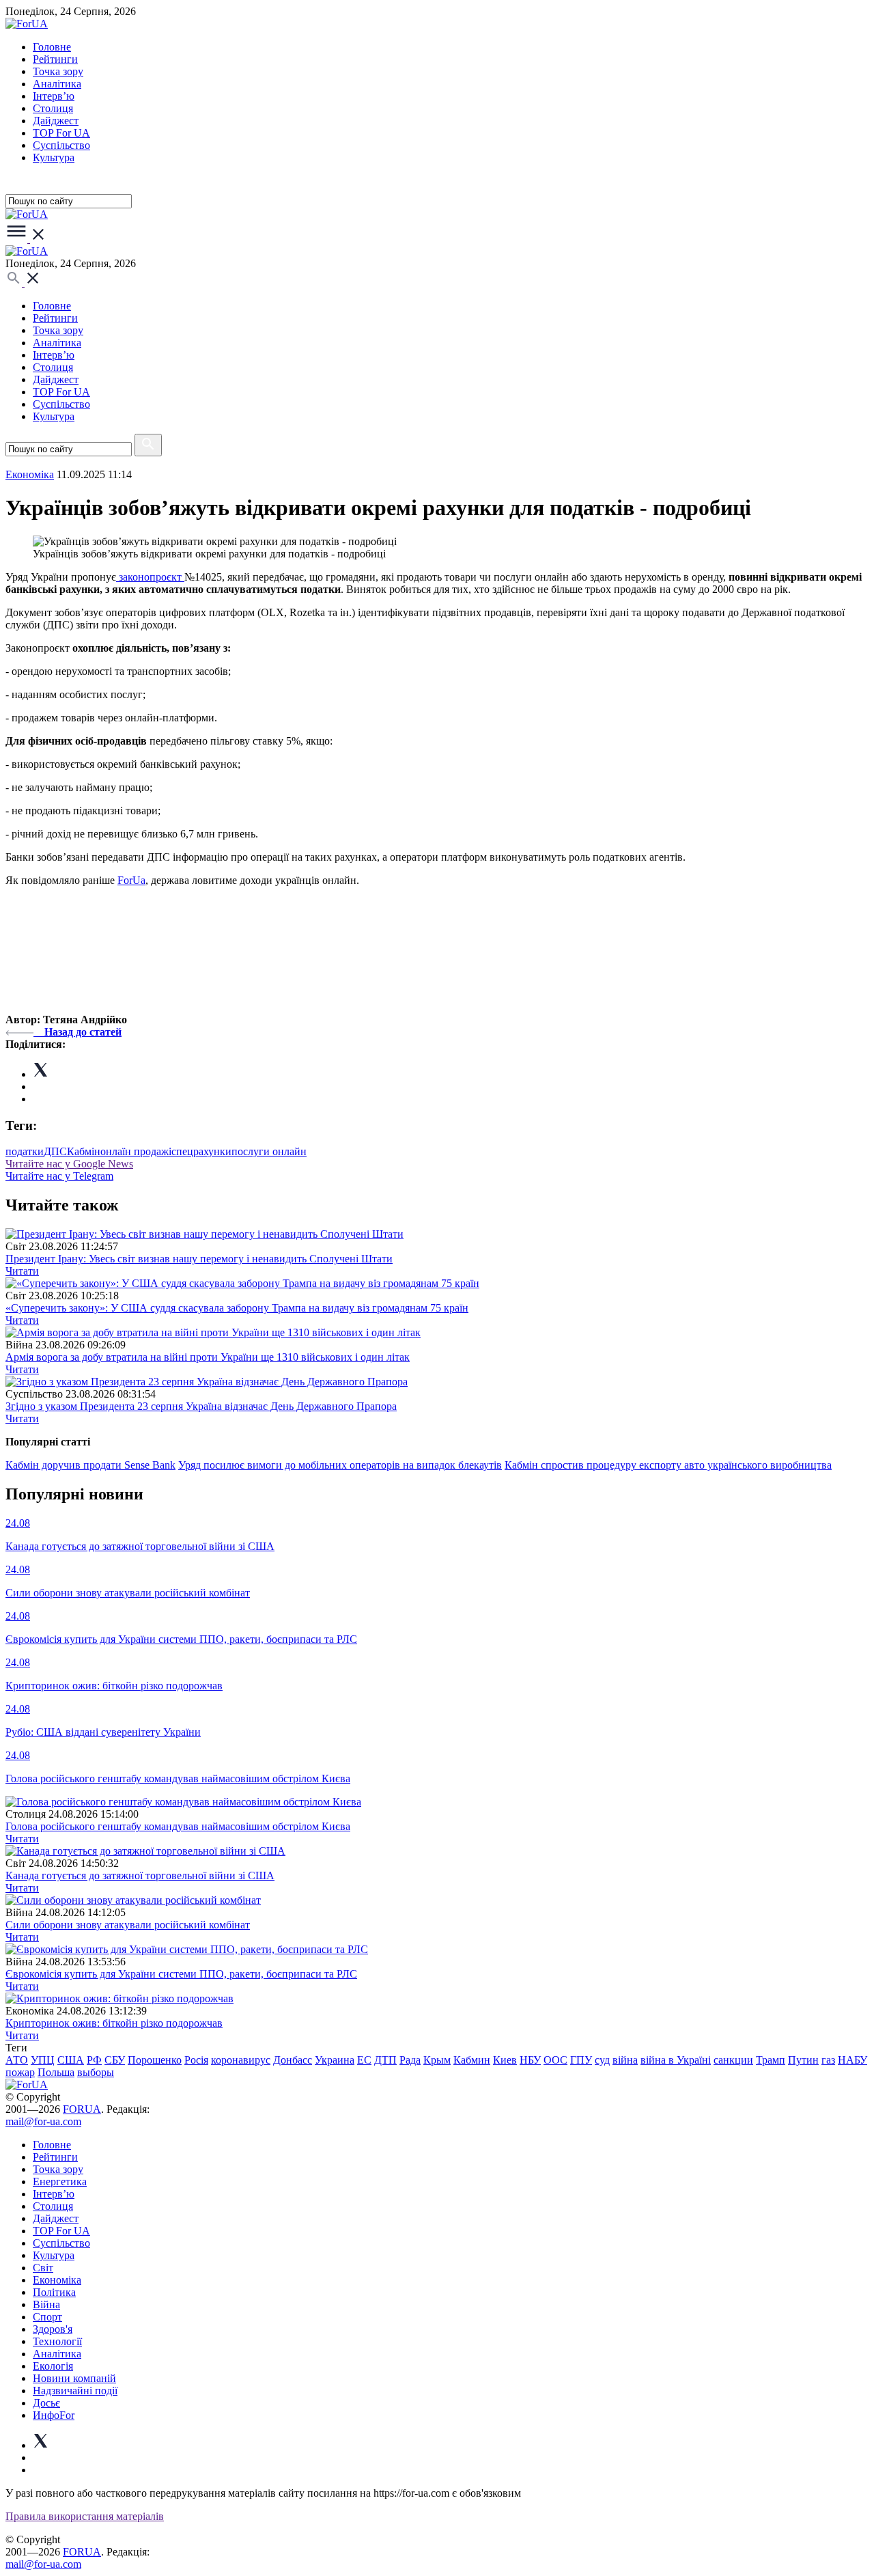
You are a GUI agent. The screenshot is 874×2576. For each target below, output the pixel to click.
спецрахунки (201, 1151)
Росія (196, 2060)
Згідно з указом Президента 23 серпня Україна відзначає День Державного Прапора (201, 1406)
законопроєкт (150, 577)
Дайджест (56, 121)
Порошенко (155, 2060)
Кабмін (84, 1151)
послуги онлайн (269, 1151)
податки (25, 1151)
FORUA (82, 2109)
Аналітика (57, 84)
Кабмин (472, 2060)
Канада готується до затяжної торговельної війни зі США (140, 1875)
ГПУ (581, 2060)
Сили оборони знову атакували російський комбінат (128, 1925)
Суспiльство (61, 145)
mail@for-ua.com (43, 2121)
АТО (17, 2060)
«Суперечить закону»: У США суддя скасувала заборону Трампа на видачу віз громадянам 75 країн (237, 1308)
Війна (46, 2304)
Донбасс (293, 2060)
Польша (56, 2072)
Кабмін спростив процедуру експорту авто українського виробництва (668, 1465)
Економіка (30, 474)
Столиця (53, 108)
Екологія (53, 2366)
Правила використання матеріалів (85, 2516)
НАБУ (852, 2060)
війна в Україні (676, 2060)
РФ (94, 2060)
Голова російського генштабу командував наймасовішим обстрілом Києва (178, 1826)
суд (602, 2060)
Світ (43, 2268)
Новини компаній (74, 2378)
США (71, 2060)
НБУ (530, 2060)
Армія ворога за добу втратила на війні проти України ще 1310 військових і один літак (208, 1357)
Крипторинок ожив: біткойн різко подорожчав (114, 2023)
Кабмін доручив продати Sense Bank (90, 1465)
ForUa (131, 880)
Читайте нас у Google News (69, 1164)
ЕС (364, 2060)
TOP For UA (61, 133)
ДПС (55, 1151)
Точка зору (58, 71)
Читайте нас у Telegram (59, 1176)
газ (828, 2060)
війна (625, 2060)
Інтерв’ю (54, 96)
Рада (410, 2060)
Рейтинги (55, 59)
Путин (803, 2060)
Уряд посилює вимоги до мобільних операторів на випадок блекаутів (340, 1465)
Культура (54, 157)
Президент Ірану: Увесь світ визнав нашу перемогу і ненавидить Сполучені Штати (199, 1259)
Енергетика (60, 2182)
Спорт (47, 2317)
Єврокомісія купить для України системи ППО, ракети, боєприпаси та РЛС (181, 1974)
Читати (22, 1271)
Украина (335, 2060)
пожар (20, 2072)
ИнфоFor (54, 2415)
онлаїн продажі (136, 1151)
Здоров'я (53, 2329)
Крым (437, 2060)
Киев (505, 2060)
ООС (555, 2060)
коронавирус (241, 2060)
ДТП (385, 2060)
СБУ (115, 2060)
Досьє (46, 2403)
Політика (54, 2292)
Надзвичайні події (75, 2391)
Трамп (771, 2060)
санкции (733, 2060)
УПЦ (43, 2060)
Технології (57, 2341)
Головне (52, 47)
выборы (96, 2072)
